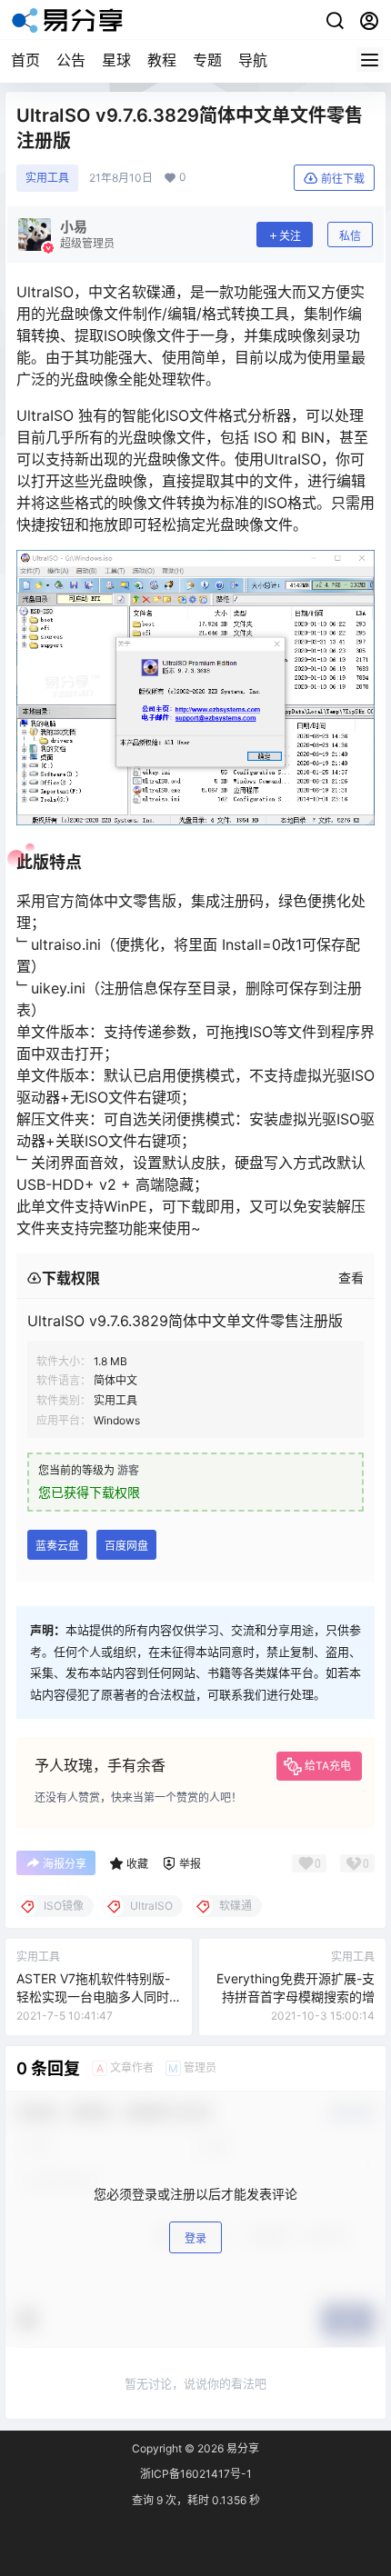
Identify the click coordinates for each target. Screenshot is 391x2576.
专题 (207, 60)
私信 (350, 236)
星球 (116, 60)
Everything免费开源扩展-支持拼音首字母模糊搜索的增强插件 (296, 1996)
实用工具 (47, 178)
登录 (195, 2238)
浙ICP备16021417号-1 (196, 2474)
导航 (253, 60)
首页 (25, 60)
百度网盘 (126, 1546)
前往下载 (343, 179)
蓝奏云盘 (57, 1546)
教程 (162, 60)
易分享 (241, 2448)
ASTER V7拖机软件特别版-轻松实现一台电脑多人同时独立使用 (93, 1996)
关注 (290, 236)
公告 (71, 60)
